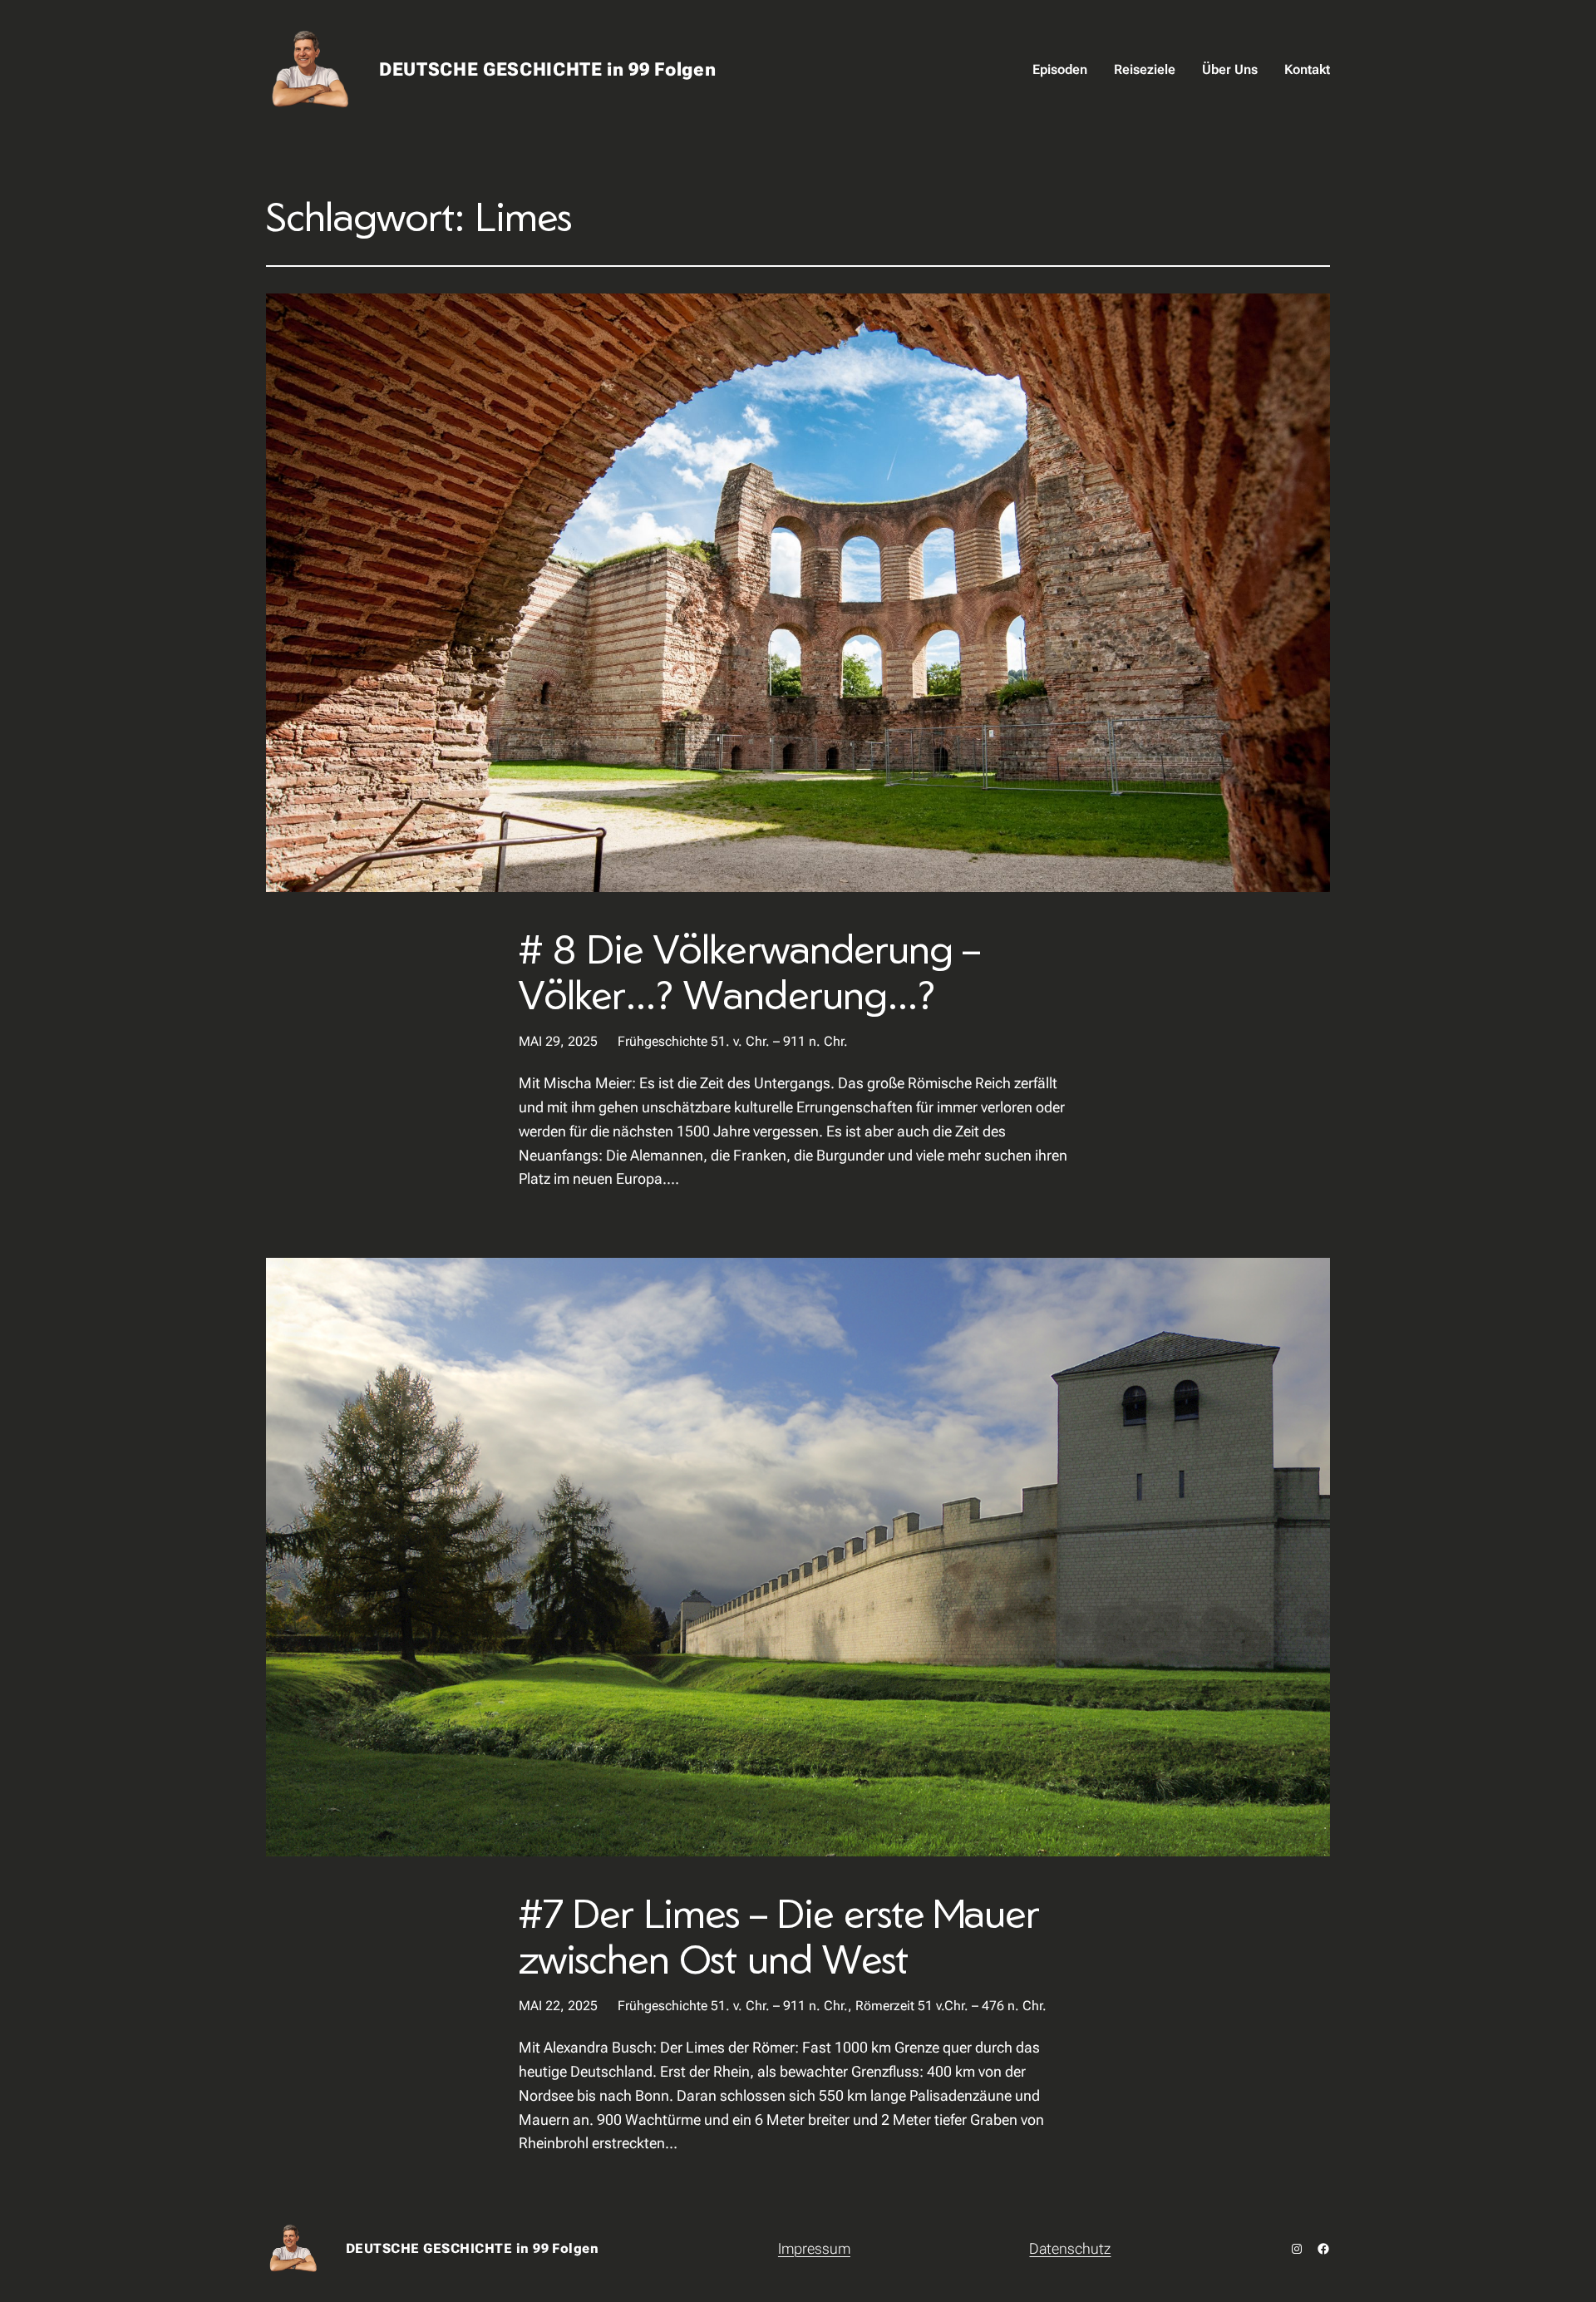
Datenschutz (1070, 2248)
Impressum (814, 2248)
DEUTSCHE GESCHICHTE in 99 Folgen (548, 69)
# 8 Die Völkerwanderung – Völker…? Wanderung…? (749, 971)
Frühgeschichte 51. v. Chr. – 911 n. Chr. (733, 1041)
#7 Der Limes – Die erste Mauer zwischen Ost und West (779, 1935)
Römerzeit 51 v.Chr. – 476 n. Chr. (951, 2006)
